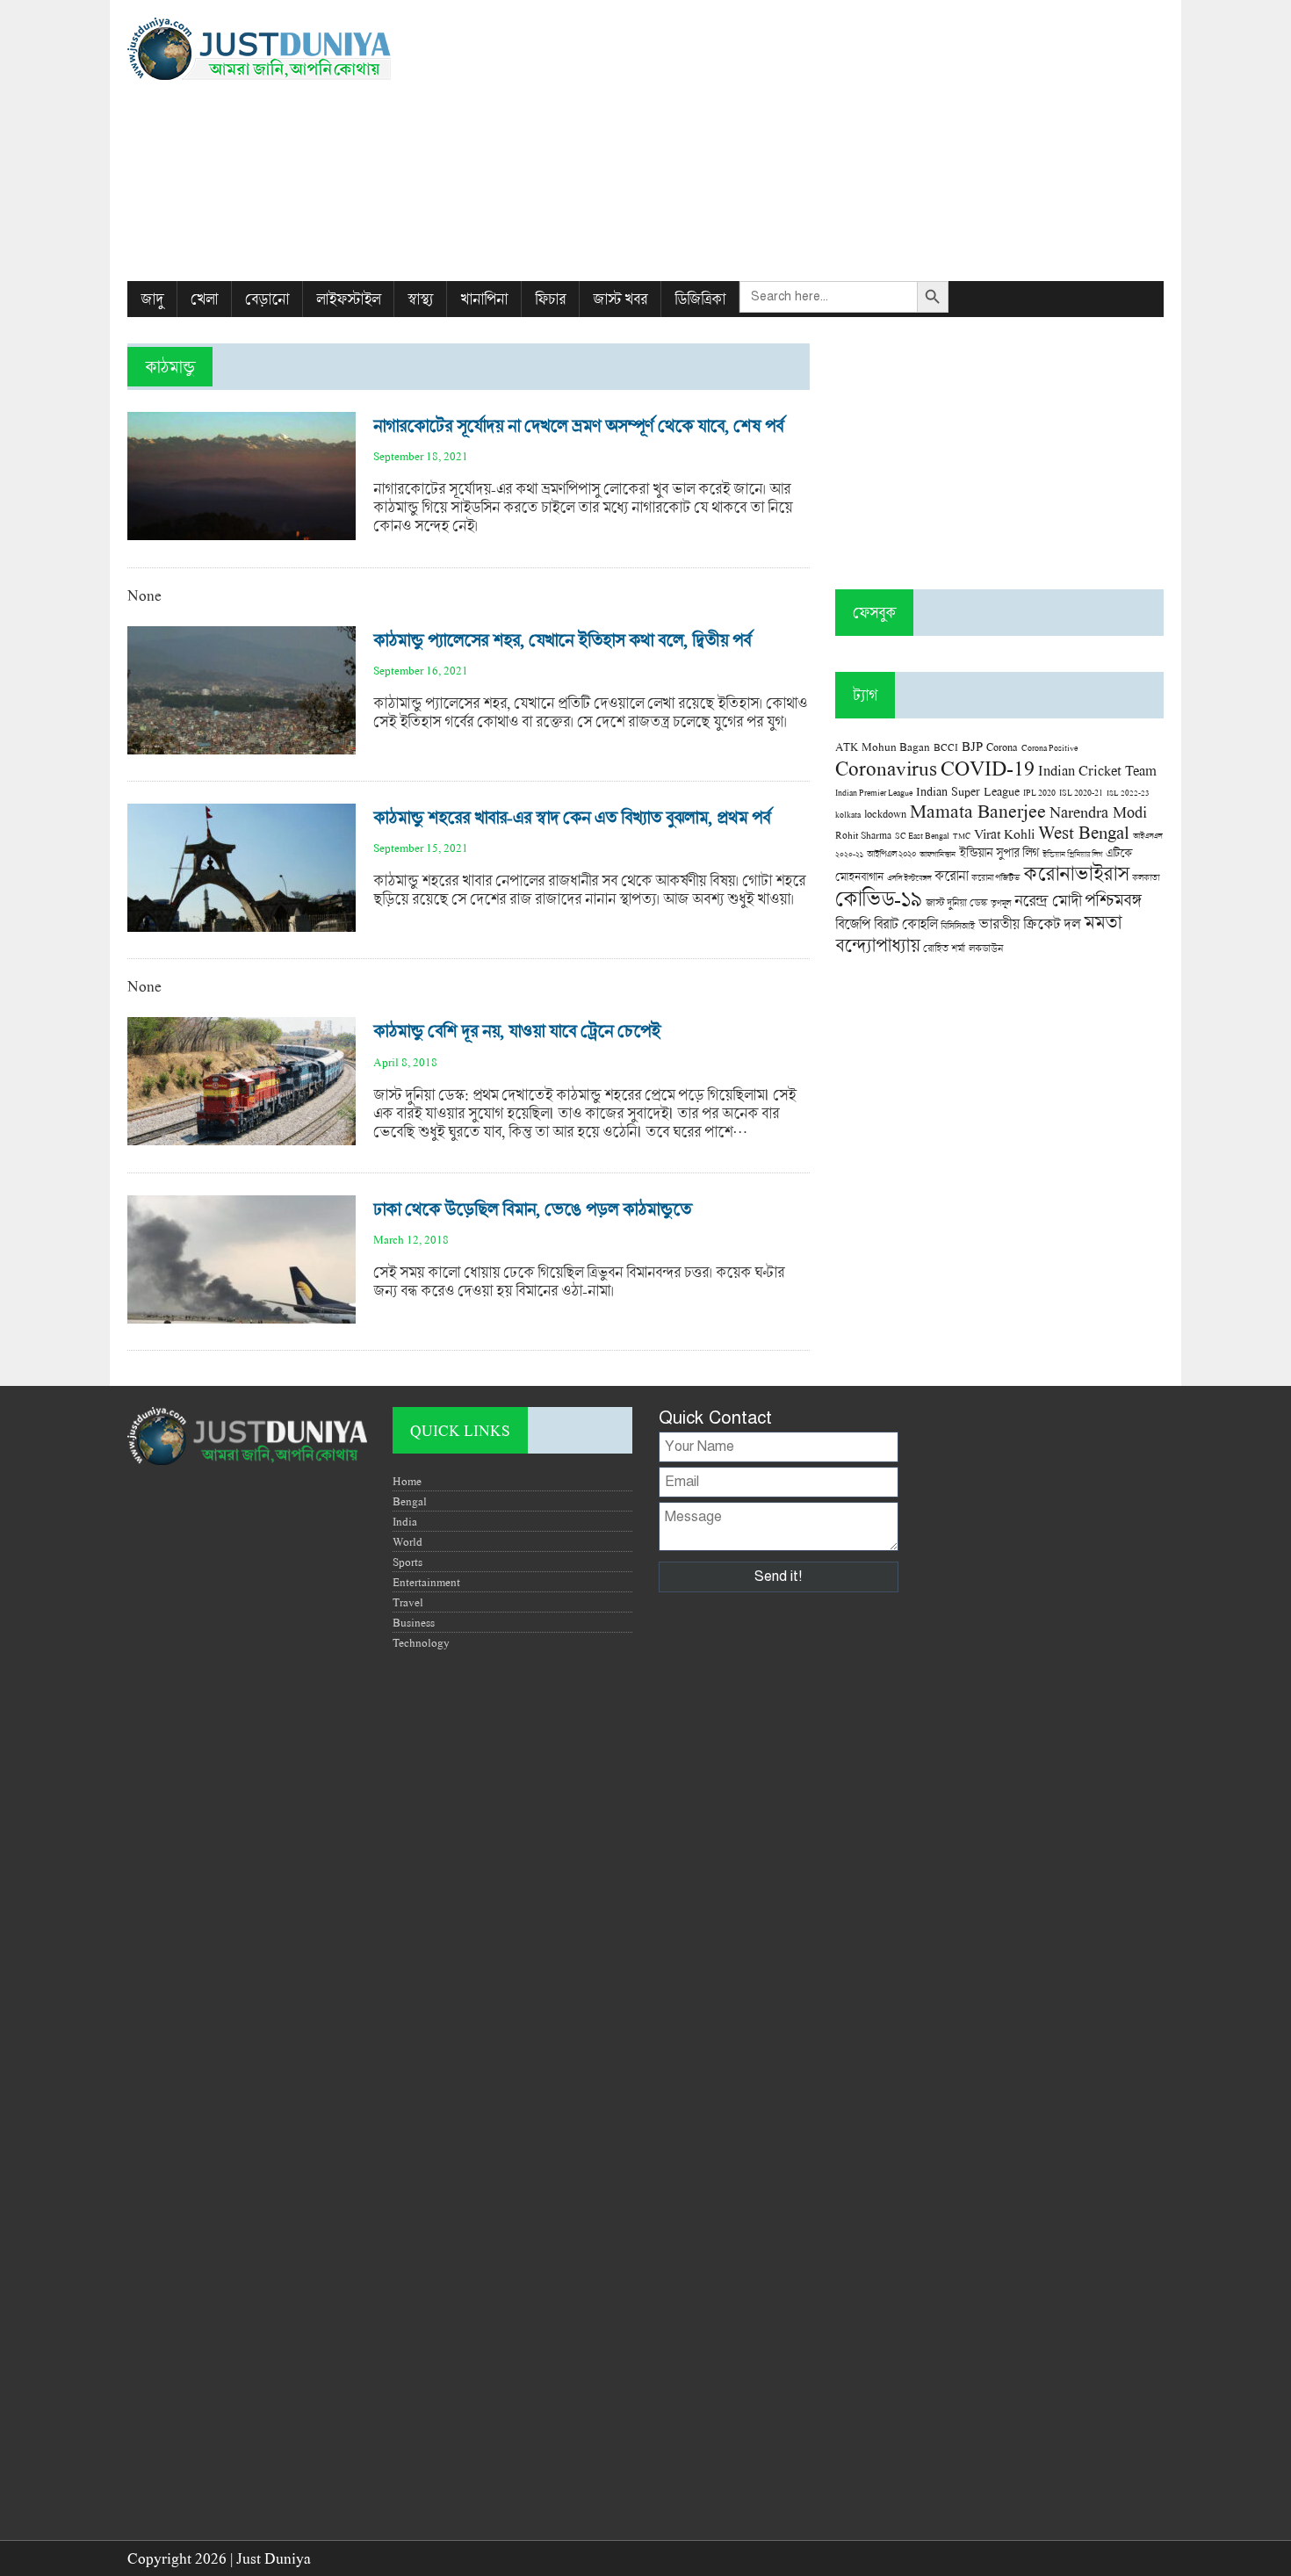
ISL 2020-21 (1081, 793)
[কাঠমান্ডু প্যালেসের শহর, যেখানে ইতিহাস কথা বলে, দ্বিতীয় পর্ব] (242, 745)
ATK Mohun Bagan (883, 747)
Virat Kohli (1004, 833)
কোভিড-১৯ (879, 898)
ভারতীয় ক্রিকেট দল (1029, 924)
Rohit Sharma (863, 835)
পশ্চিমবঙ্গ (1113, 900)
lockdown (885, 814)
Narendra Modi (1098, 812)
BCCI (946, 747)
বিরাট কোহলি (905, 924)
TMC (962, 836)
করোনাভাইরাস (1076, 873)
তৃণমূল (1001, 903)
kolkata (848, 814)
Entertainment (426, 1582)
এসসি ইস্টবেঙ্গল (909, 878)
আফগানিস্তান (938, 854)
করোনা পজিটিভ (995, 878)
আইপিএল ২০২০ (891, 854)
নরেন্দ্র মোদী (1048, 900)
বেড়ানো (267, 299)
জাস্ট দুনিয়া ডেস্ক (956, 902)
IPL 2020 (1039, 792)
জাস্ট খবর (620, 299)
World (407, 1541)
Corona (1002, 747)
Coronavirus (886, 768)
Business (414, 1622)
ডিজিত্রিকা (700, 299)
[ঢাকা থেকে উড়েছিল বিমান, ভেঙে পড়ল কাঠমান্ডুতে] (242, 1314)
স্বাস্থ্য (420, 299)
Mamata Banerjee (978, 810)
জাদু (152, 299)
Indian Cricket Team (1097, 770)
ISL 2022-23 (1128, 793)
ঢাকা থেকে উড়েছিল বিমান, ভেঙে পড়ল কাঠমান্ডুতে (532, 1209)
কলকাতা (1146, 877)
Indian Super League (968, 791)
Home (407, 1481)
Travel (408, 1602)
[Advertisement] (822, 141)
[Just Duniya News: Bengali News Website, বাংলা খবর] (292, 49)
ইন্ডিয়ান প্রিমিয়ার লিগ (1072, 854)
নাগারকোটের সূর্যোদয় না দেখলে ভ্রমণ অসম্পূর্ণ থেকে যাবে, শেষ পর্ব (578, 426)
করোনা (951, 876)
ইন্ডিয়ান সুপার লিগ (999, 852)
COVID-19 (988, 767)
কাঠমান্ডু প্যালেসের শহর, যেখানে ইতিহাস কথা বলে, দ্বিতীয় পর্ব (562, 640)
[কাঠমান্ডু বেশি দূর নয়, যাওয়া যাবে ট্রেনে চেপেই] (242, 1136)
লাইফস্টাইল (348, 299)
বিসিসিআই (958, 925)
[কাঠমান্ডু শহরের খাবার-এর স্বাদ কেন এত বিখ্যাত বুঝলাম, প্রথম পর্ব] (242, 923)
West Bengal (1084, 832)
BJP (972, 746)
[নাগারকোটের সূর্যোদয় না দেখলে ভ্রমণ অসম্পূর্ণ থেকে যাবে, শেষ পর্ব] (242, 531)
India (405, 1521)
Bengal (410, 1501)
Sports (407, 1562)
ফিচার (550, 299)
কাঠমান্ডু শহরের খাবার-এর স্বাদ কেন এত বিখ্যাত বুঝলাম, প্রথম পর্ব (572, 817)
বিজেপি (853, 924)
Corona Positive (1049, 748)
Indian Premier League (874, 792)
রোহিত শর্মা (944, 948)
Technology (421, 1642)
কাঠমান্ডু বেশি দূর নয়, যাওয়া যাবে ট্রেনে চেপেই (517, 1031)
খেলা (204, 299)
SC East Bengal (922, 836)
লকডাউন (986, 948)
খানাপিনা (484, 299)
